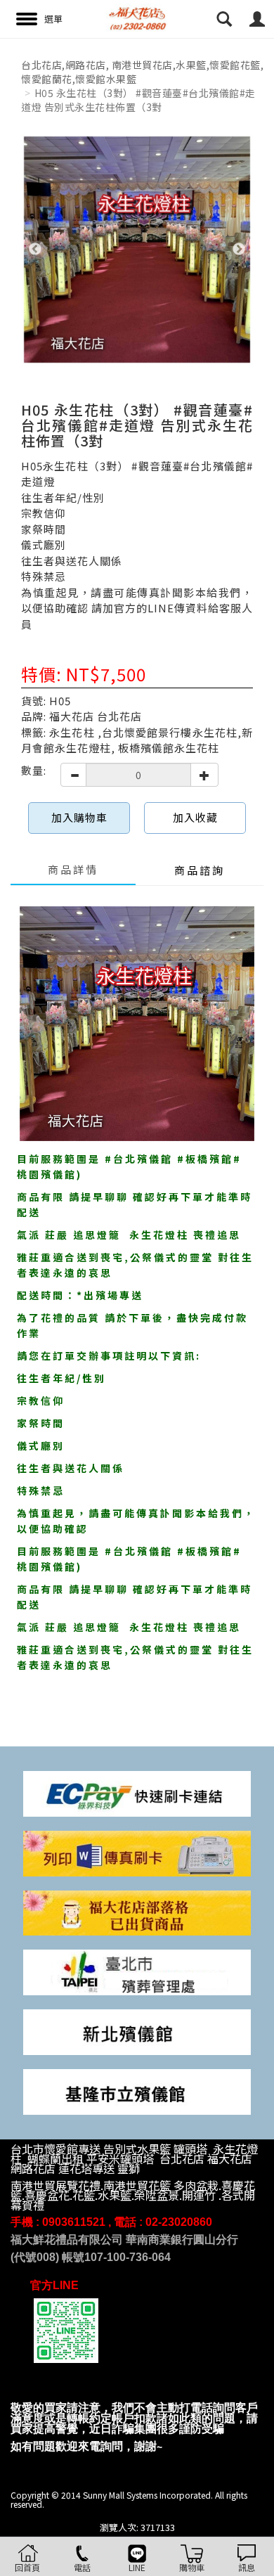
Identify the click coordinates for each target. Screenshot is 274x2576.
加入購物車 (79, 817)
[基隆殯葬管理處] (137, 2091)
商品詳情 (73, 869)
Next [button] (239, 250)
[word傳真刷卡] (137, 1852)
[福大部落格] (137, 1912)
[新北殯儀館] (137, 2031)
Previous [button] (35, 250)
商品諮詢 (200, 870)
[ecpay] (137, 1792)
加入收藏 (195, 817)
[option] (137, 250)
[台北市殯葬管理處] (137, 1971)
